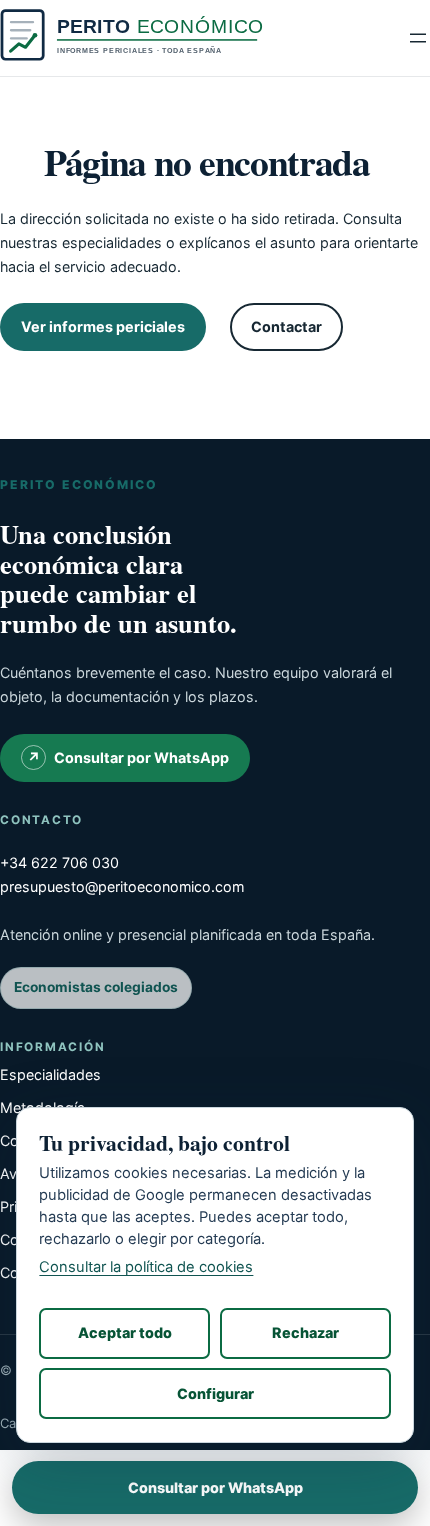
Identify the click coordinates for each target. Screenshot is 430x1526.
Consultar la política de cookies (146, 1267)
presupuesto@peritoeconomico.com (122, 886)
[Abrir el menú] (418, 38)
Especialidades (50, 1074)
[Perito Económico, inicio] (133, 38)
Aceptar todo (125, 1332)
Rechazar (305, 1332)
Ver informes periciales (103, 326)
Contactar (286, 326)
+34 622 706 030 (59, 862)
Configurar (215, 1393)
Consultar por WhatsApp (141, 757)
